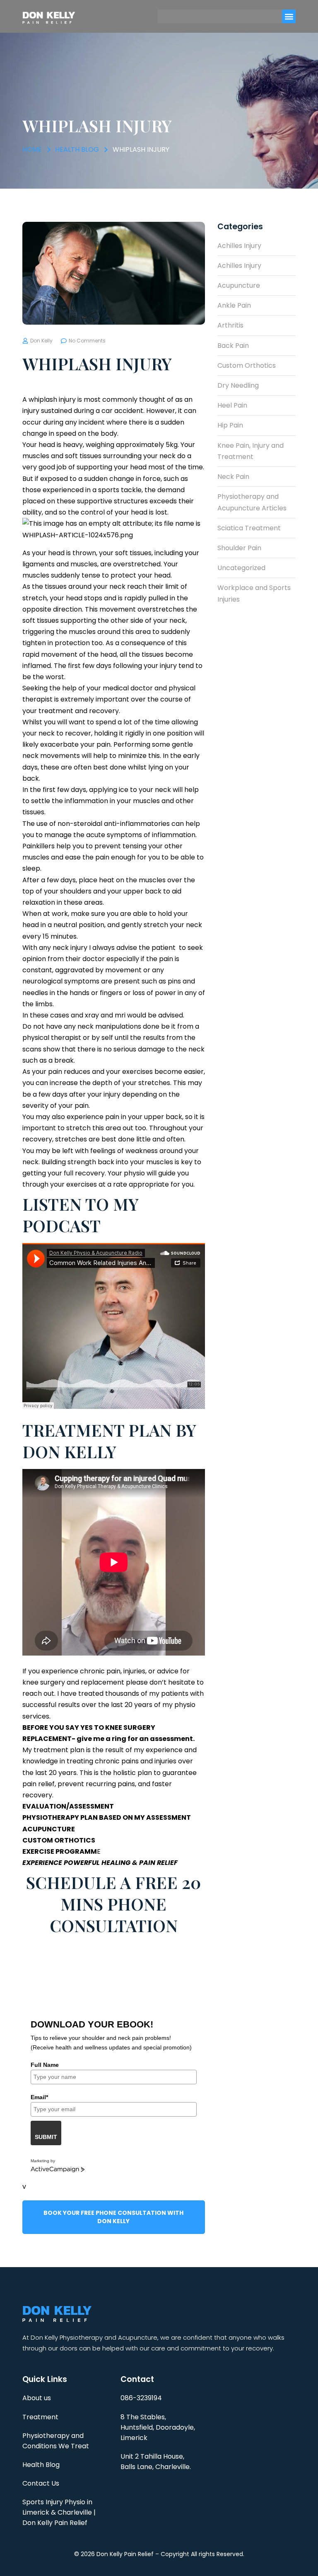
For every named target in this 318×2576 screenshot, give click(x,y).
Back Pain (233, 346)
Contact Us (41, 2483)
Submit (46, 2137)
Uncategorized (241, 568)
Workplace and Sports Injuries (254, 593)
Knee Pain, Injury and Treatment (251, 451)
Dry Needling (238, 385)
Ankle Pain (234, 305)
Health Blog (41, 2465)
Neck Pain (233, 477)
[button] (289, 16)
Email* (39, 2097)
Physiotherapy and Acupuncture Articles (252, 502)
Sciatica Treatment (249, 528)
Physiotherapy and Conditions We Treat (56, 2441)
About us (37, 2398)
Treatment (40, 2417)
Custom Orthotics (247, 365)
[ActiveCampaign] (58, 2170)
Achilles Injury (239, 246)
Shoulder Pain (239, 548)
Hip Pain (230, 425)
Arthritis (230, 325)
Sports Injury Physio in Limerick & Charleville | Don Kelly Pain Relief (59, 2512)
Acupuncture (239, 285)
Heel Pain (232, 405)
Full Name (45, 2065)
